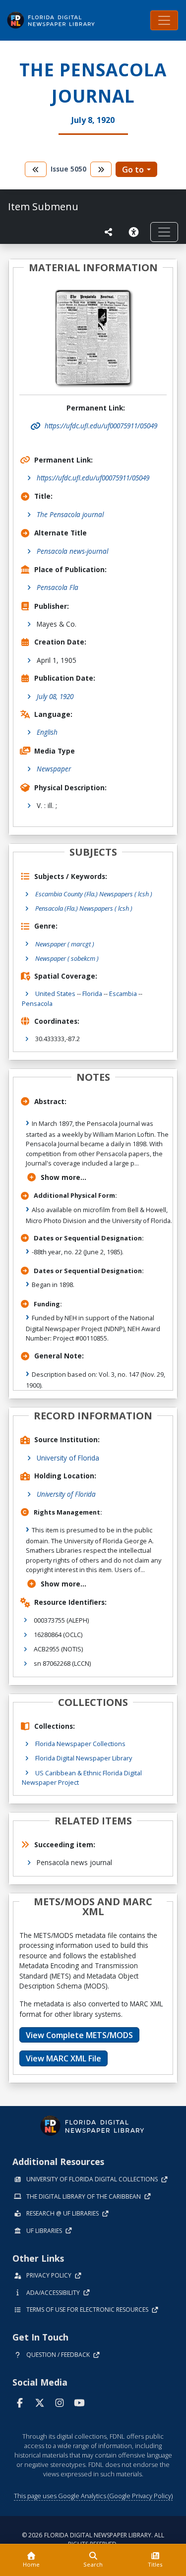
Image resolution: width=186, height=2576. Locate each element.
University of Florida (68, 1458)
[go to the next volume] (101, 169)
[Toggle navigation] (164, 20)
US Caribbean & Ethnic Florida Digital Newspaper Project (82, 1778)
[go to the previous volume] (36, 169)
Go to (133, 170)
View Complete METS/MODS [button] (79, 2035)
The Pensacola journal (70, 514)
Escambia (123, 994)
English (47, 732)
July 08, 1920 (55, 696)
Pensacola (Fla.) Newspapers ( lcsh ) (84, 908)
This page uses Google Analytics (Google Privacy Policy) (93, 2496)
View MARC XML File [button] (63, 2058)
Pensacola (37, 1003)
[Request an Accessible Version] (135, 232)
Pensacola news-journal (72, 551)
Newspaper (54, 769)
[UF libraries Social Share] (109, 232)
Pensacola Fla (58, 587)
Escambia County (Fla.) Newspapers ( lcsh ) (94, 894)
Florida (92, 994)
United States (55, 994)
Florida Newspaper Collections (80, 1744)
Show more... (63, 1177)
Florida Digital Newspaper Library (84, 1758)
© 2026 (93, 2540)
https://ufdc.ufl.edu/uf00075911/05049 (93, 478)
